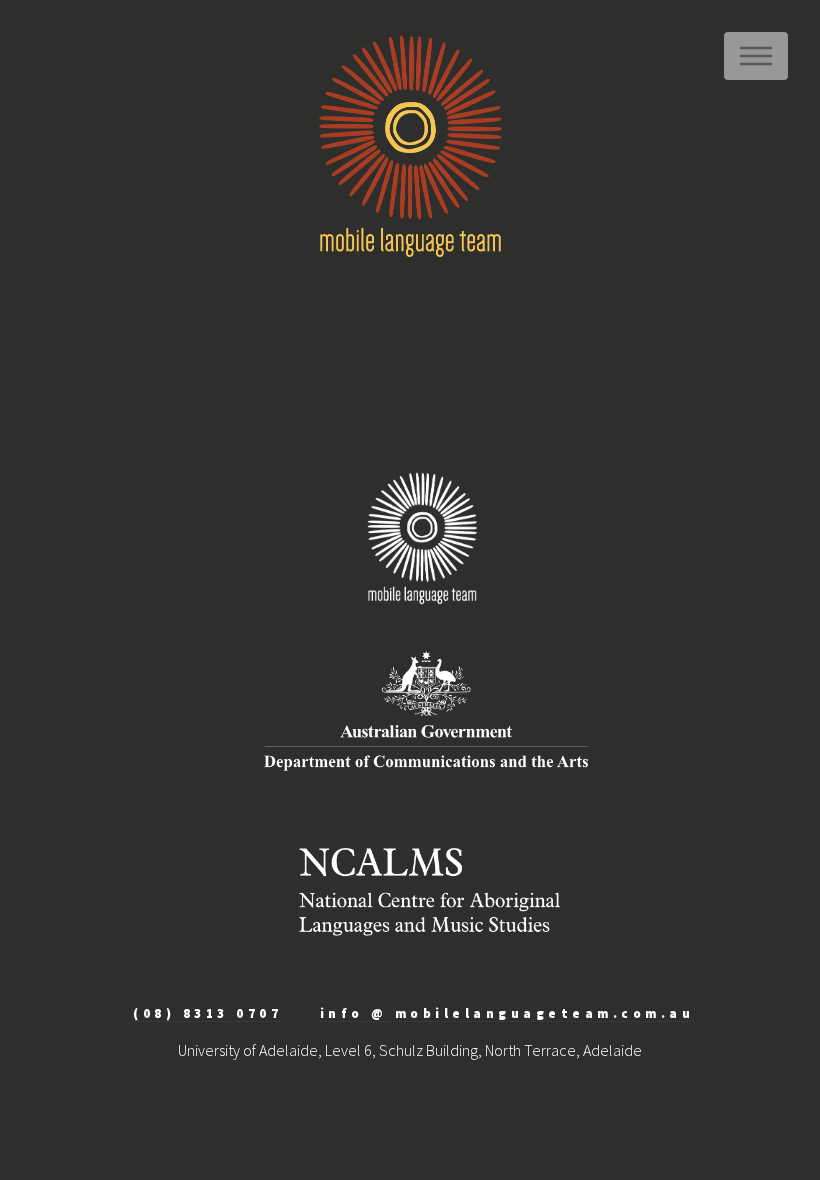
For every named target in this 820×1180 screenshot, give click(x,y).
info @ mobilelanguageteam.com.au (507, 1013)
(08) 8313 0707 (207, 1013)
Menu (756, 56)
